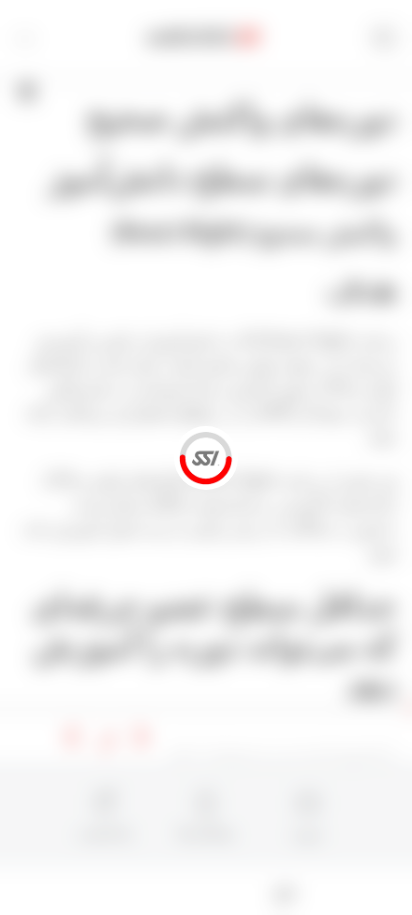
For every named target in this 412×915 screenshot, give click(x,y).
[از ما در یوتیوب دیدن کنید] (159, 890)
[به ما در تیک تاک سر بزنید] (127, 890)
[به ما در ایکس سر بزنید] (222, 890)
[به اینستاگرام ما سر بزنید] (190, 890)
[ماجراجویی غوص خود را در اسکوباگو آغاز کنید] (285, 890)
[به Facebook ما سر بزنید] (253, 890)
